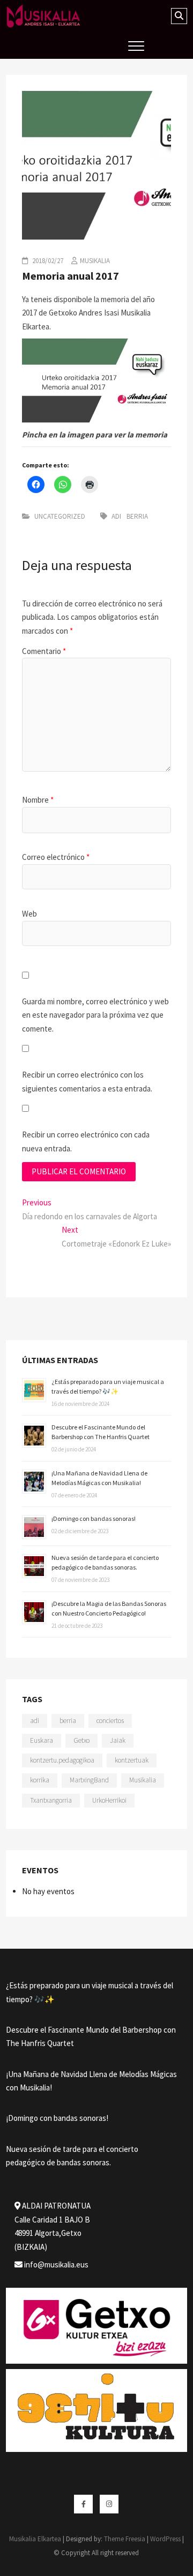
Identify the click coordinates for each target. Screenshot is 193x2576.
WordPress (165, 2539)
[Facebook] (83, 2504)
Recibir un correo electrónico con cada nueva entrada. (86, 1141)
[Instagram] (109, 2504)
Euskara (42, 1740)
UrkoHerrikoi (109, 1800)
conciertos (110, 1721)
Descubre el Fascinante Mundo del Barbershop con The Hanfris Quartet (91, 2037)
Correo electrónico (56, 857)
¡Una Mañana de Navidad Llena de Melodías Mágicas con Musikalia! (91, 2081)
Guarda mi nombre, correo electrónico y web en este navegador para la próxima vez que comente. (95, 1015)
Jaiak (118, 1740)
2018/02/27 (47, 261)
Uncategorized (60, 516)
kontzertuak (132, 1760)
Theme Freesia (125, 2539)
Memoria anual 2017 (70, 276)
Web (29, 914)
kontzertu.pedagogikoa (62, 1760)
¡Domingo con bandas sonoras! (94, 1518)
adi (116, 516)
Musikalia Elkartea (35, 2539)
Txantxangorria (51, 1800)
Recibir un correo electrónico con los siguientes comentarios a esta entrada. (87, 1082)
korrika (40, 1780)
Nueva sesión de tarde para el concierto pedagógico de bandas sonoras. (72, 2156)
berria (137, 516)
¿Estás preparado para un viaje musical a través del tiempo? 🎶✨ (90, 1992)
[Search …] (179, 16)
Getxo (81, 1740)
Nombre (38, 800)
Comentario (44, 651)
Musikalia (95, 261)
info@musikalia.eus (55, 2264)
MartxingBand (89, 1780)
